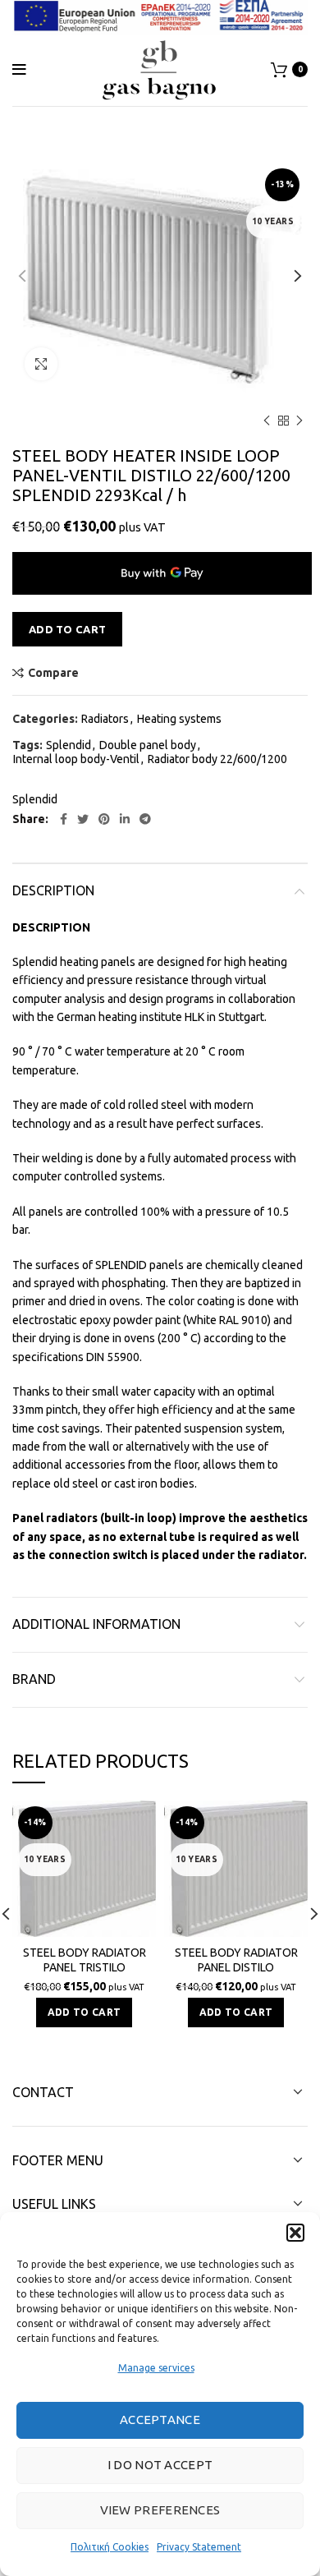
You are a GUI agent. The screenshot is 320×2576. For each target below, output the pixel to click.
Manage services (156, 2368)
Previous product (267, 421)
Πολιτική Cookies (110, 2547)
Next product (299, 421)
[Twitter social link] (83, 819)
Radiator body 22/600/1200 (217, 759)
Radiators (105, 719)
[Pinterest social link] (104, 819)
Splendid (69, 745)
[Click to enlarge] (41, 364)
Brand (34, 1679)
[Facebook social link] (64, 819)
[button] (295, 2233)
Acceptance (160, 2420)
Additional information (96, 1624)
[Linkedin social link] (125, 819)
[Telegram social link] (145, 819)
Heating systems (179, 719)
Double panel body (148, 745)
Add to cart (67, 629)
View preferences (160, 2510)
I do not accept (160, 2465)
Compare (53, 673)
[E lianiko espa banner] (160, 15)
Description (53, 890)
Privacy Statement (199, 2547)
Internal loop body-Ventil (76, 759)
